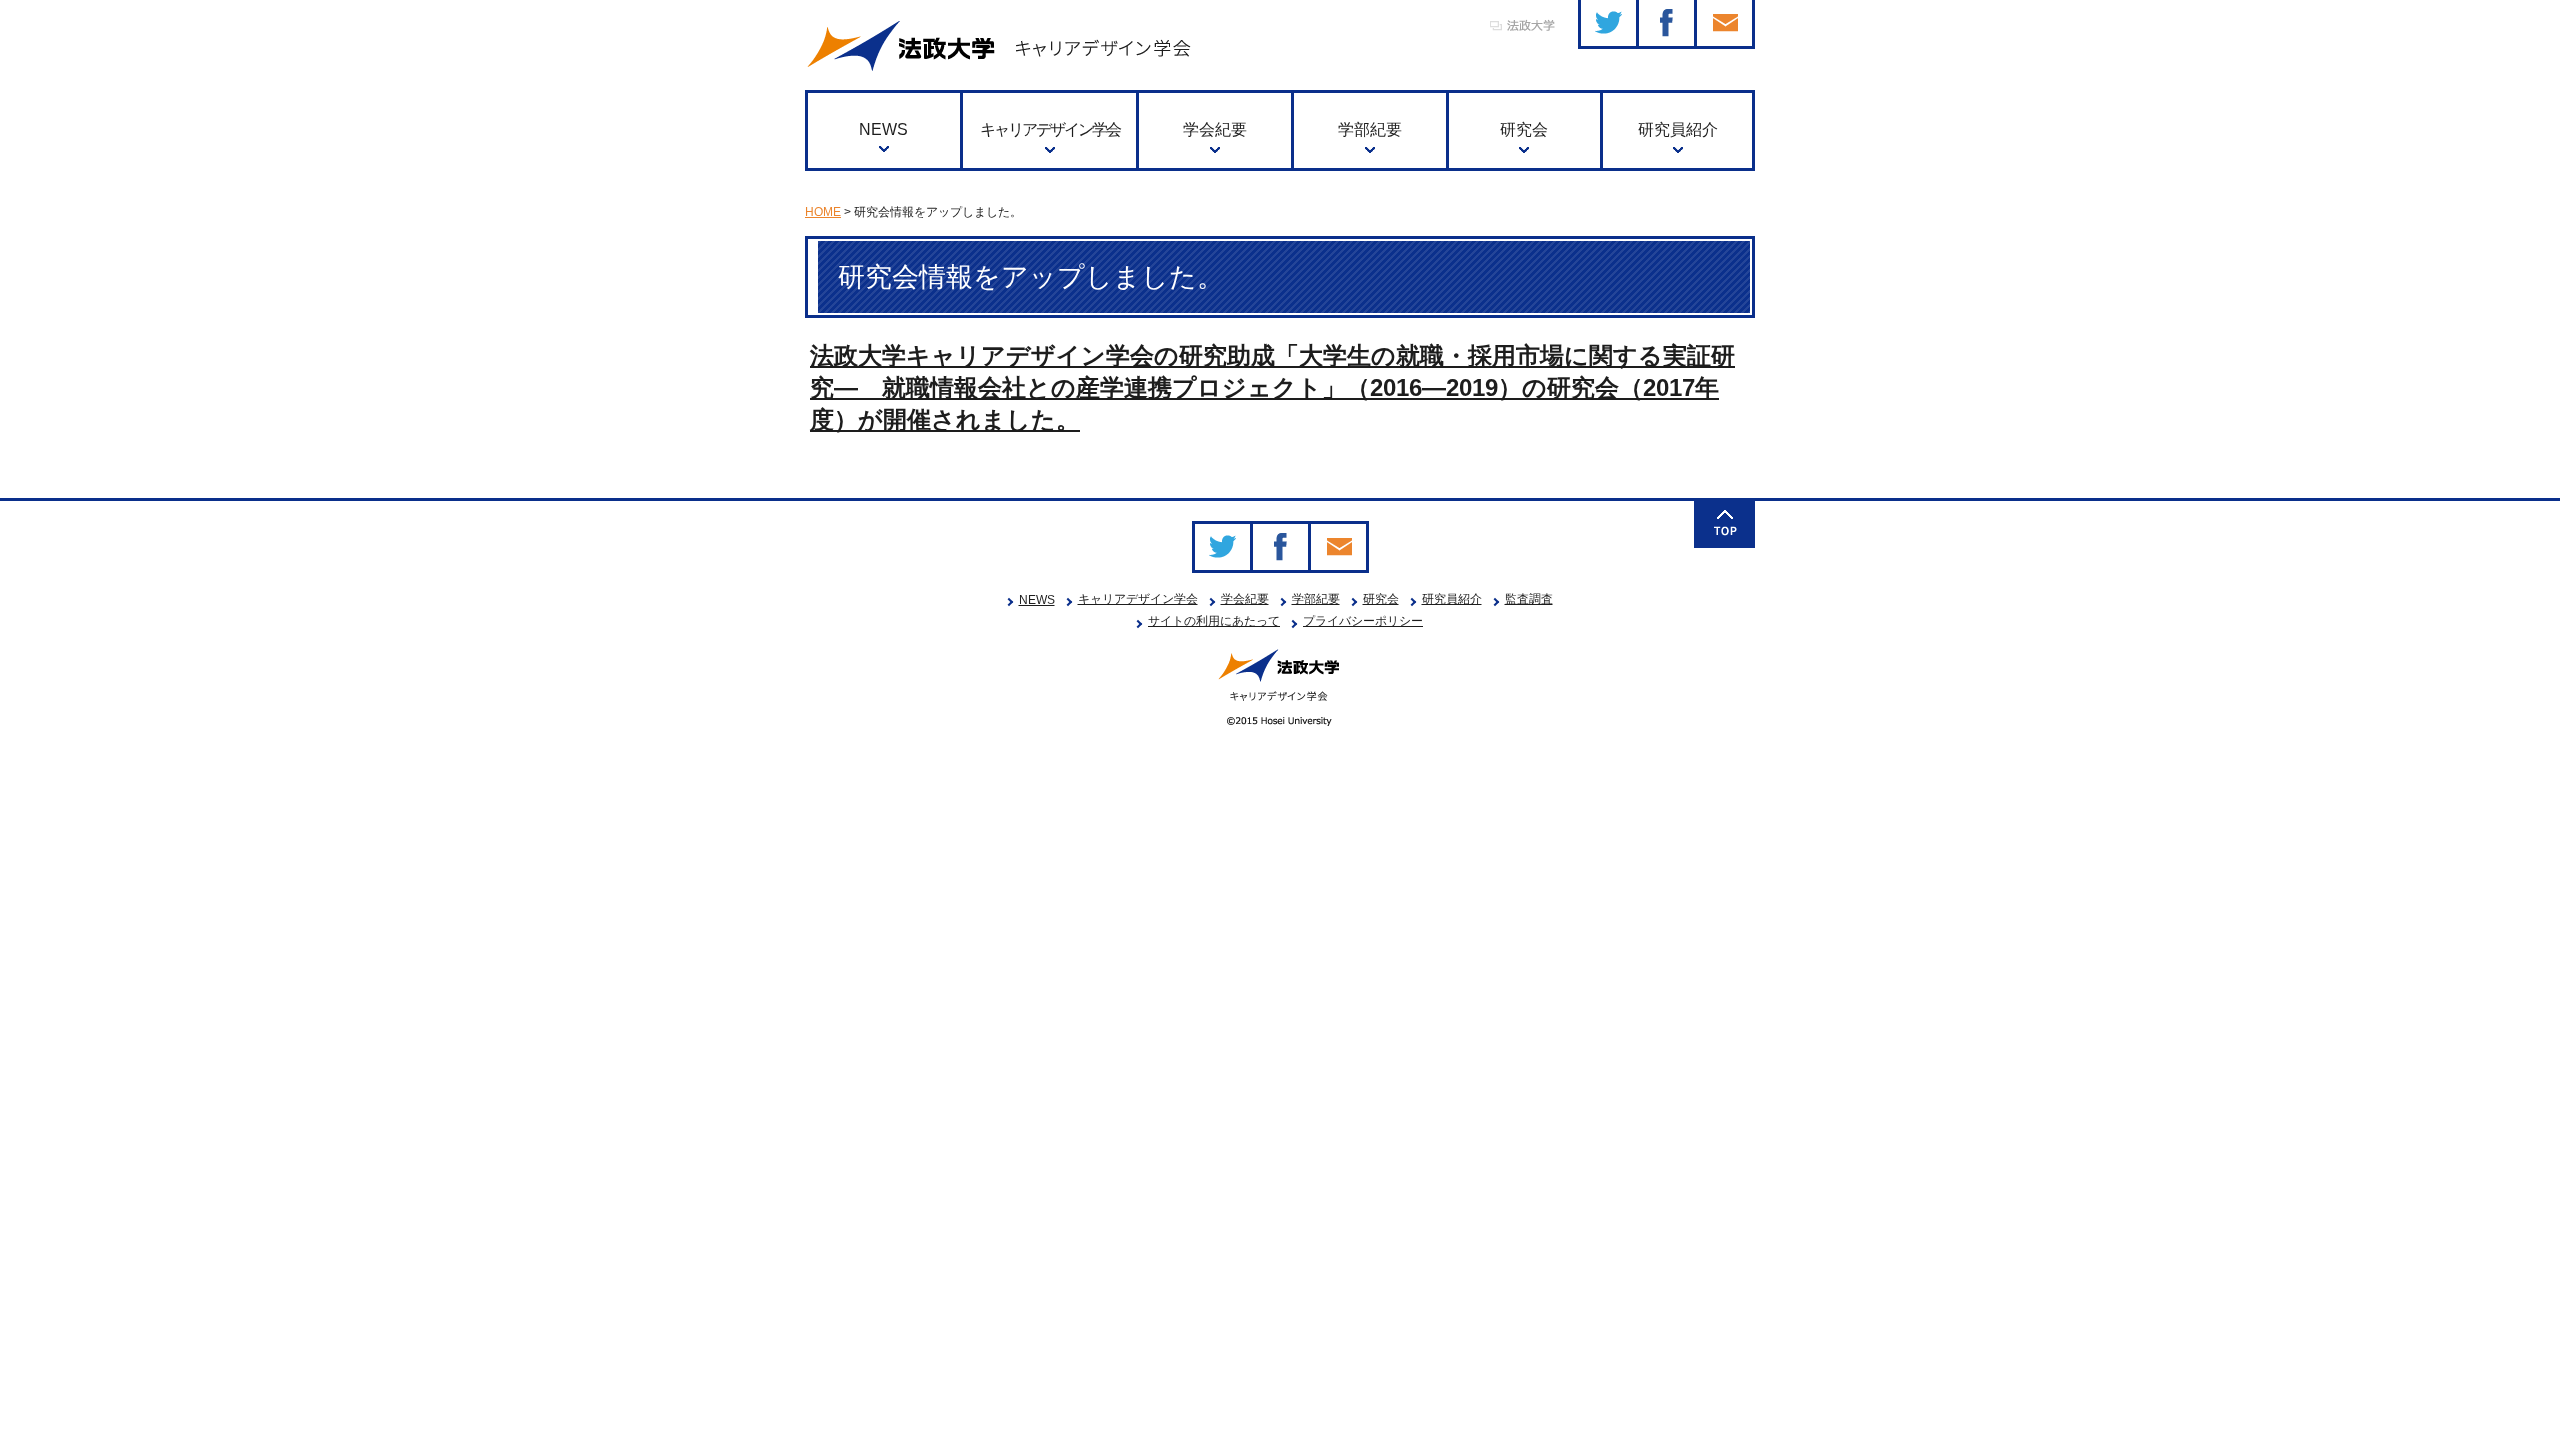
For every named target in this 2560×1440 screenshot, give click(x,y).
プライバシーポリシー (1363, 621)
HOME (823, 212)
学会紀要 (1215, 129)
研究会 (1524, 129)
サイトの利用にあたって (1214, 621)
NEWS (883, 129)
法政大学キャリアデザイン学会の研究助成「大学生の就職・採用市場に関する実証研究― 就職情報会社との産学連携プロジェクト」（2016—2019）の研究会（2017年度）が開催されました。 (1272, 387)
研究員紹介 (1678, 129)
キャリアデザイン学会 (1050, 129)
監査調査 (1529, 599)
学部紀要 (1370, 129)
